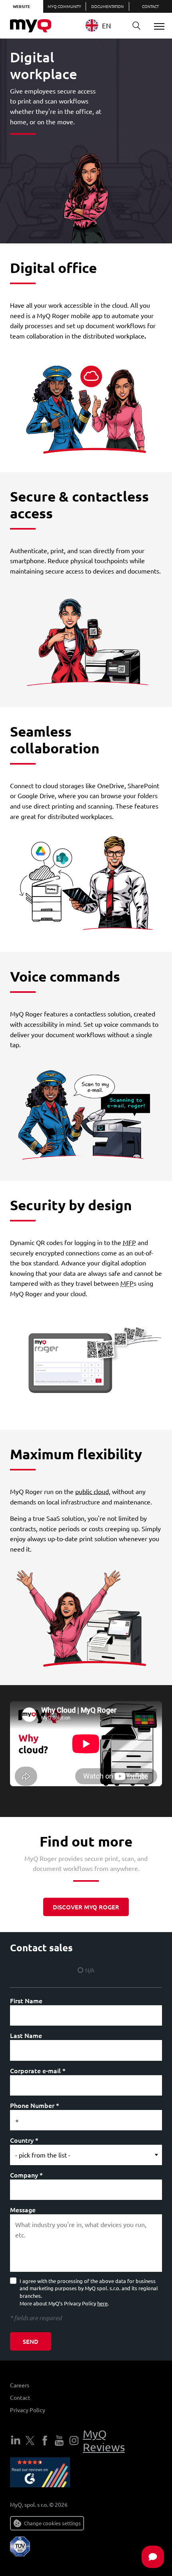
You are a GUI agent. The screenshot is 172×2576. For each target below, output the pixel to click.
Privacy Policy (28, 2410)
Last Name (26, 2035)
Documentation (107, 6)
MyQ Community (64, 6)
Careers (20, 2385)
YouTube (59, 2441)
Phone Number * (35, 2105)
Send (31, 2341)
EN (106, 25)
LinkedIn (16, 2441)
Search (136, 26)
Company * (26, 2175)
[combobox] (104, 25)
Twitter (30, 2441)
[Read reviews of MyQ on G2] (40, 2474)
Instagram (74, 2441)
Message (23, 2209)
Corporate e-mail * (38, 2070)
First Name (26, 2000)
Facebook (45, 2441)
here (102, 2303)
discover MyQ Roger (86, 1907)
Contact (20, 2397)
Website (21, 6)
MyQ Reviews (104, 2441)
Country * (24, 2140)
